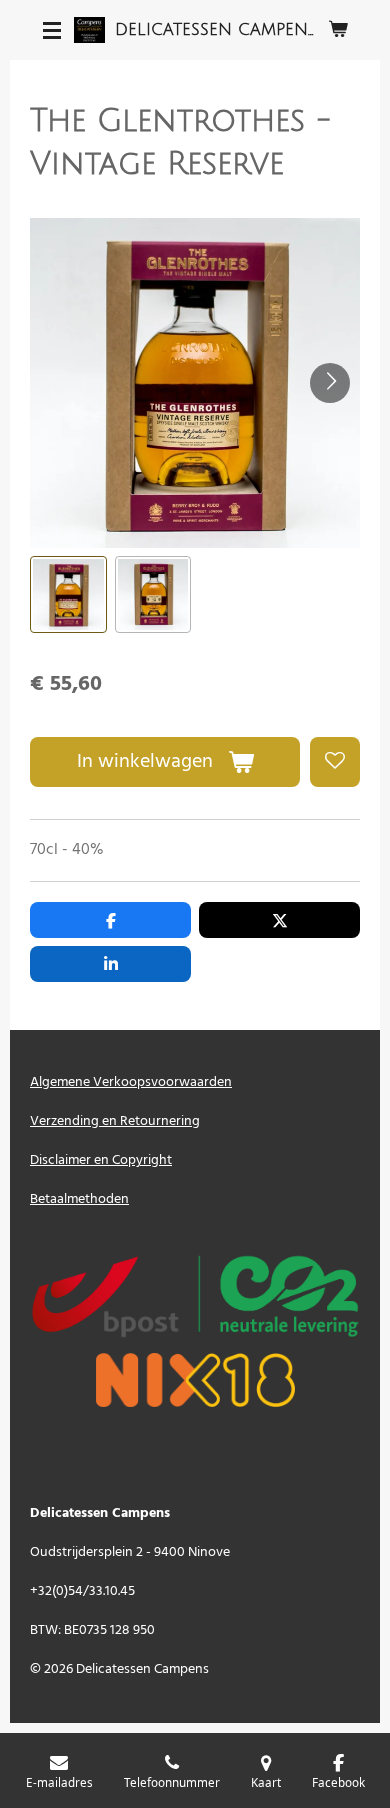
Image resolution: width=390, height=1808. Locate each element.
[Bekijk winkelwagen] (338, 30)
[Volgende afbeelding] (330, 383)
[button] (68, 594)
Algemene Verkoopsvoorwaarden (131, 1082)
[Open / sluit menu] (52, 30)
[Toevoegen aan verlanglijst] (335, 762)
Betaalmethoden (79, 1199)
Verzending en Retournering (115, 1121)
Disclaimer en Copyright (101, 1160)
